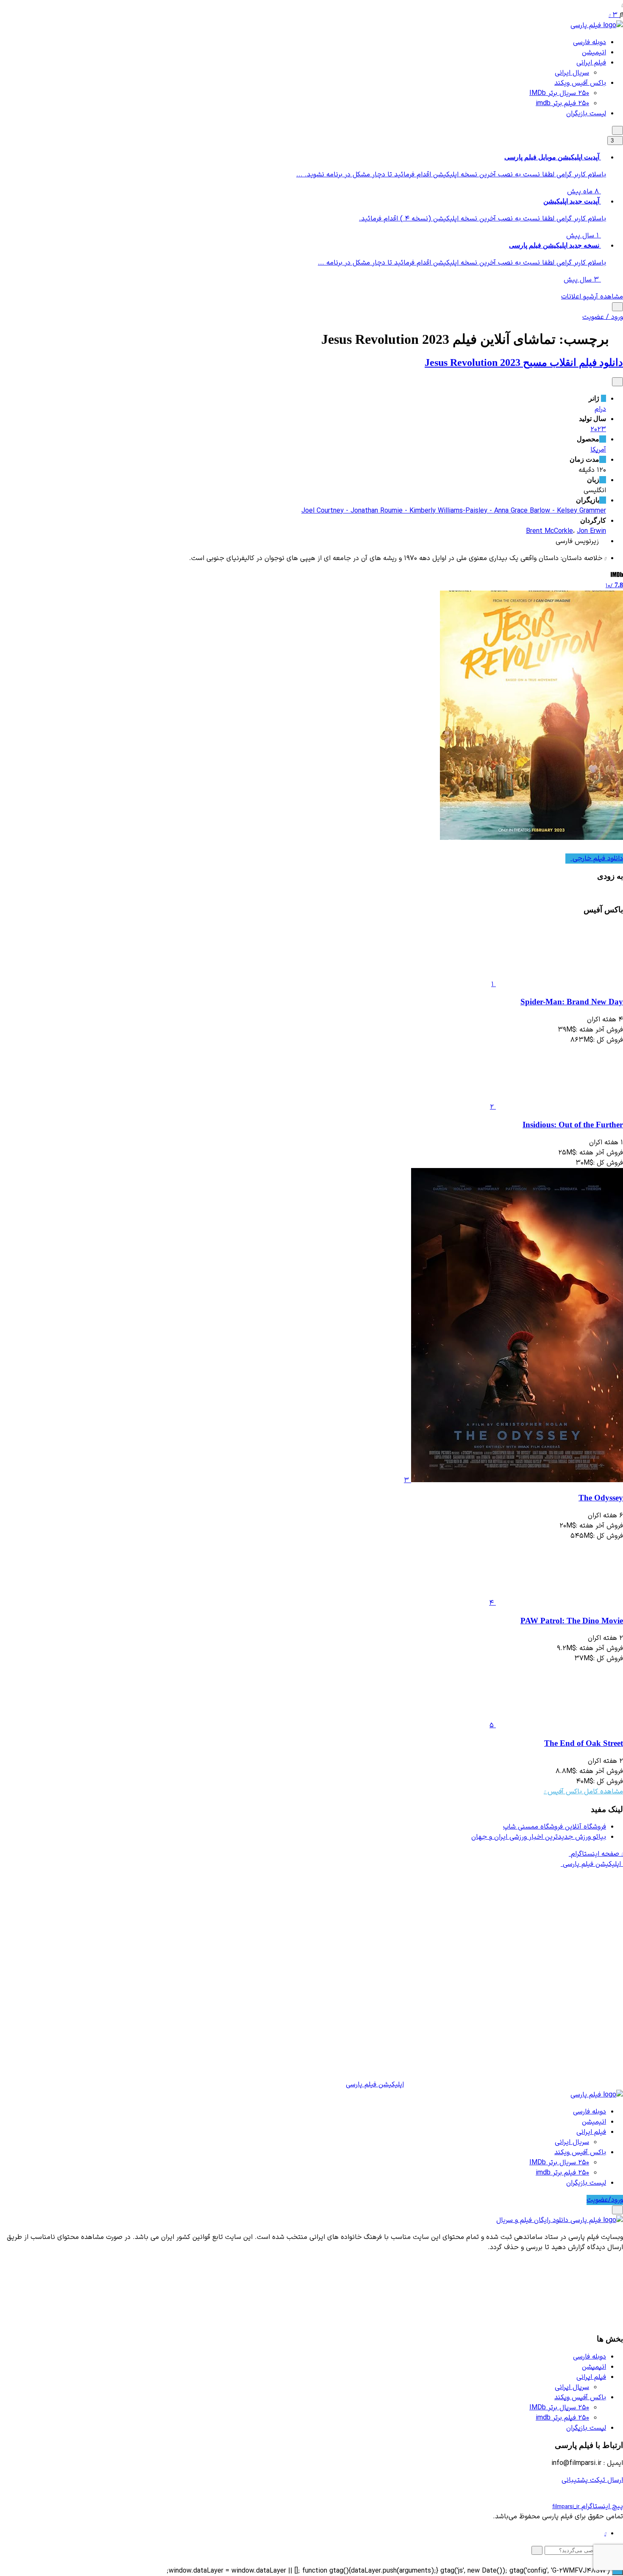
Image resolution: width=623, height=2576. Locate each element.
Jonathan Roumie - (380, 511)
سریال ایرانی (572, 73)
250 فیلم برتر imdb (562, 103)
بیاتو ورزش (539, 1837)
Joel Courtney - (326, 511)
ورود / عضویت (603, 317)
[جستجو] (617, 307)
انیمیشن (594, 53)
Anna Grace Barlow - (526, 511)
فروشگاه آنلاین (555, 1827)
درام (600, 409)
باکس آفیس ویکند (580, 83)
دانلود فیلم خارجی (597, 859)
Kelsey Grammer (581, 511)
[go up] (617, 2571)
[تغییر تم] (617, 130)
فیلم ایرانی (591, 63)
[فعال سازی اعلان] (617, 382)
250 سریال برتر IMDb (559, 93)
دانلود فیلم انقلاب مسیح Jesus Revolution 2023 (524, 362)
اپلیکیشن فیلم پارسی (375, 2085)
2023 (598, 429)
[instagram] (605, 2534)
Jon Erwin (591, 531)
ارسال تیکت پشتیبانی (592, 2480)
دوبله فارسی (590, 42)
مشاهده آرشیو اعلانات (592, 297)
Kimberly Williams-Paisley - (452, 511)
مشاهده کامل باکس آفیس (584, 1792)
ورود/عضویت (605, 2200)
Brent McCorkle (549, 531)
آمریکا (598, 450)
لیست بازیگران (586, 114)
